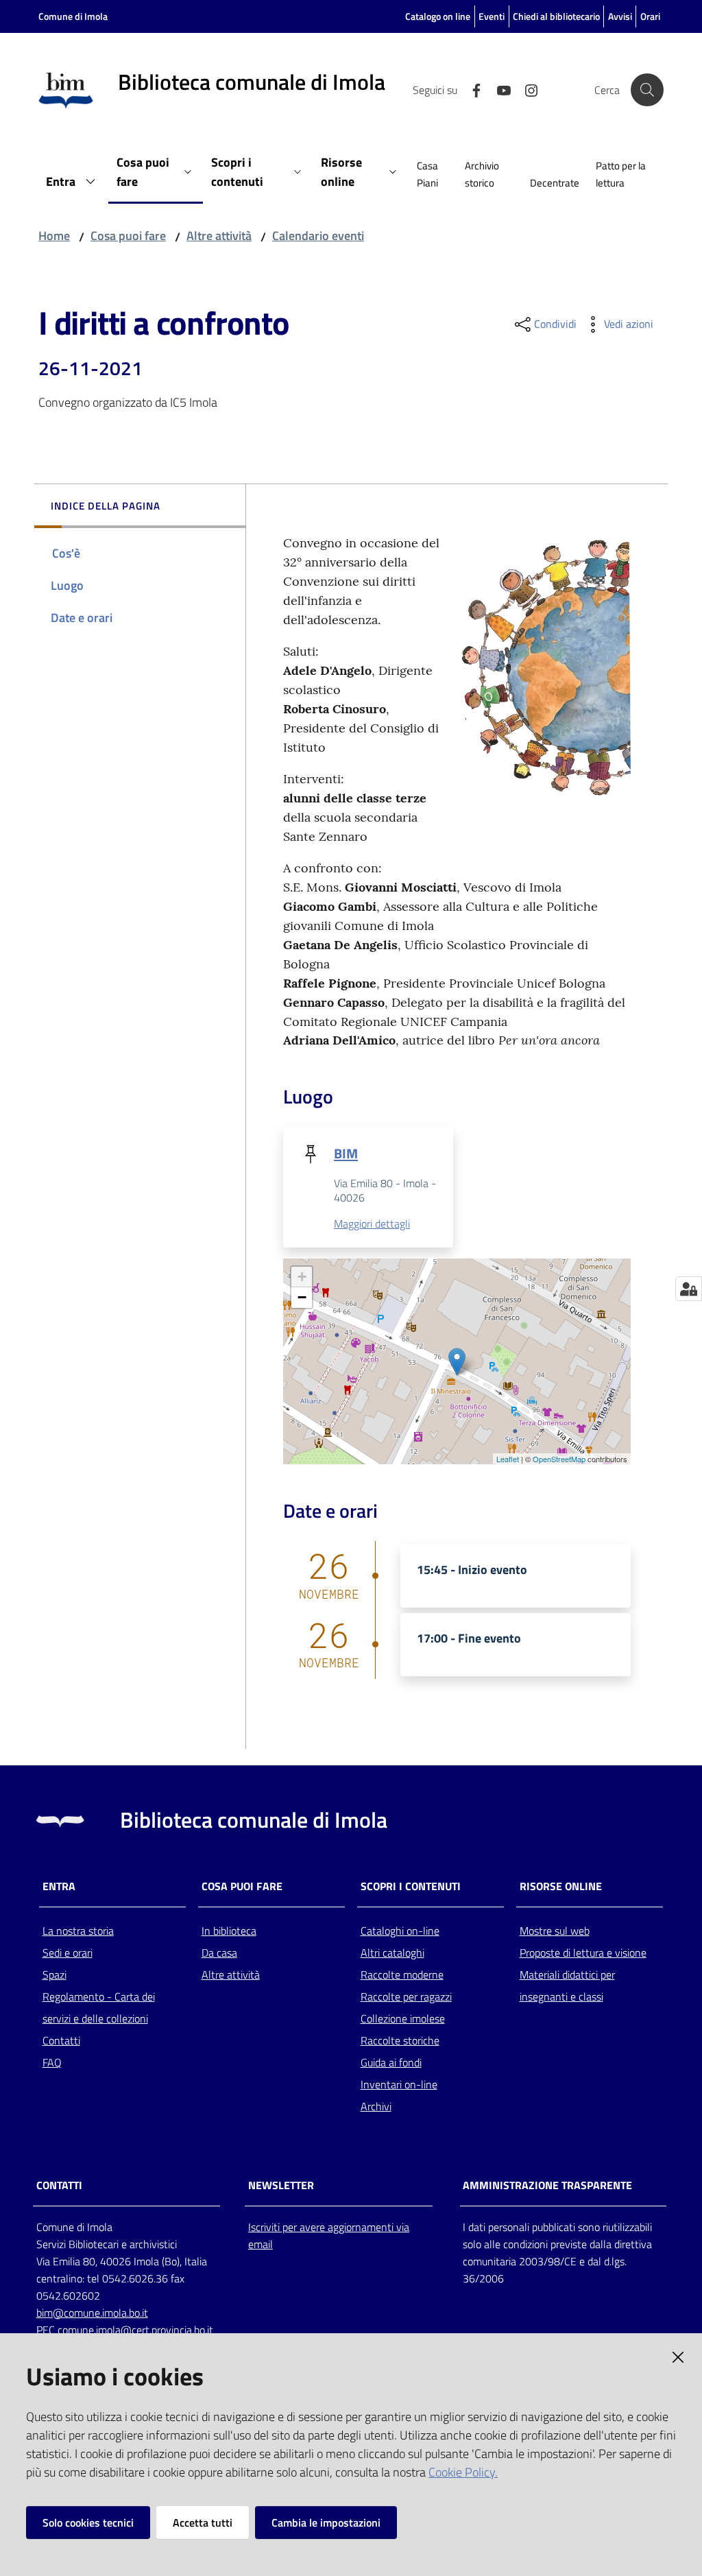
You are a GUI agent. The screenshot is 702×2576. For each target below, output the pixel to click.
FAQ (52, 2062)
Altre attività (219, 236)
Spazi (55, 1975)
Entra (59, 1886)
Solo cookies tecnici (88, 2523)
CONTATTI (59, 2185)
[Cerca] (647, 90)
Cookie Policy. (463, 2472)
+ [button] (302, 1277)
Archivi (376, 2106)
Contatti (61, 2040)
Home (54, 236)
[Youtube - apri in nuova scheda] (498, 89)
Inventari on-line (399, 2084)
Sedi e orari (68, 1953)
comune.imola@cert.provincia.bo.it (135, 2330)
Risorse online (561, 1886)
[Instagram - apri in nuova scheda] (526, 89)
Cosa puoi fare (128, 236)
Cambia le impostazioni (326, 2523)
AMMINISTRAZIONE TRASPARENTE (547, 2185)
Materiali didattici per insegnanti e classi (567, 1985)
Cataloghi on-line (400, 1931)
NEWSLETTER (281, 2185)
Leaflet (508, 1459)
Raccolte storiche (400, 2040)
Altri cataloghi (392, 1953)
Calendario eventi (318, 236)
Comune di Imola (73, 16)
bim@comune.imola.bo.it (92, 2313)
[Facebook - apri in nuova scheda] (471, 89)
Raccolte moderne (402, 1975)
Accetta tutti (203, 2523)
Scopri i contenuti (411, 1886)
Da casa (219, 1953)
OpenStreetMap (559, 1459)
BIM (346, 1153)
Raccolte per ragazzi (406, 1996)
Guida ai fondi (391, 2062)
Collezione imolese (403, 2018)
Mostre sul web (555, 1931)
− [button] (302, 1297)
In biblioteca (229, 1931)
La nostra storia (78, 1931)
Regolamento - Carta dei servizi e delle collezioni (99, 2007)
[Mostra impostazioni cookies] (689, 1289)
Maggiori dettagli (372, 1224)
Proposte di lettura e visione (583, 1953)
